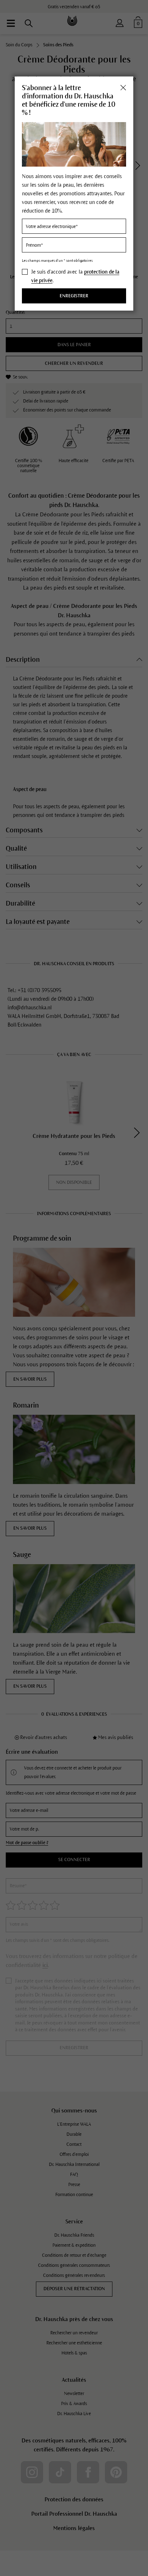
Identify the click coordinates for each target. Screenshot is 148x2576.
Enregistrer (74, 296)
